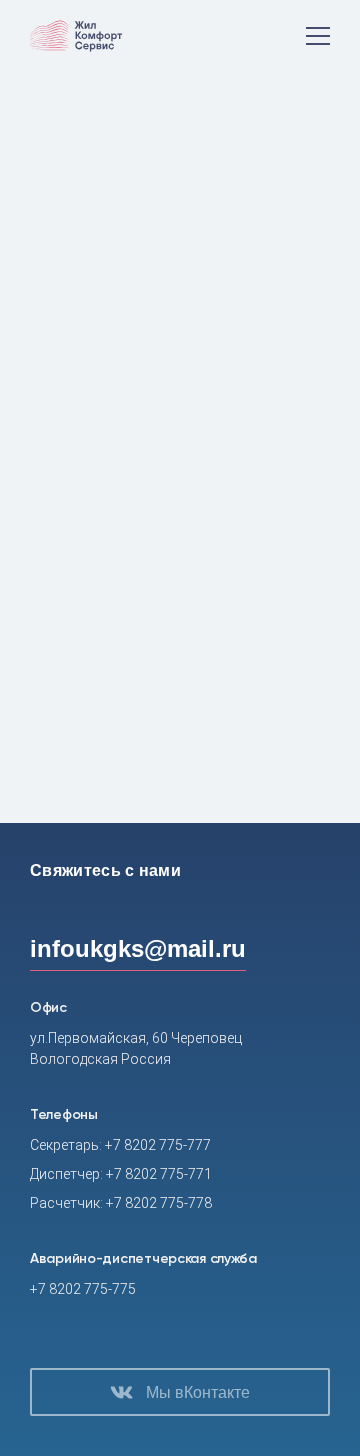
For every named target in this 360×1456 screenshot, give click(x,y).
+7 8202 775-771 (159, 1174)
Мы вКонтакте (198, 1392)
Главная (53, 170)
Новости (118, 170)
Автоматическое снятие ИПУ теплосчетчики (194, 673)
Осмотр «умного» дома (132, 616)
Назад (195, 798)
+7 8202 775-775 (83, 1289)
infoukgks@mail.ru (138, 948)
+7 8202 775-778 (159, 1203)
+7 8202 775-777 (158, 1145)
